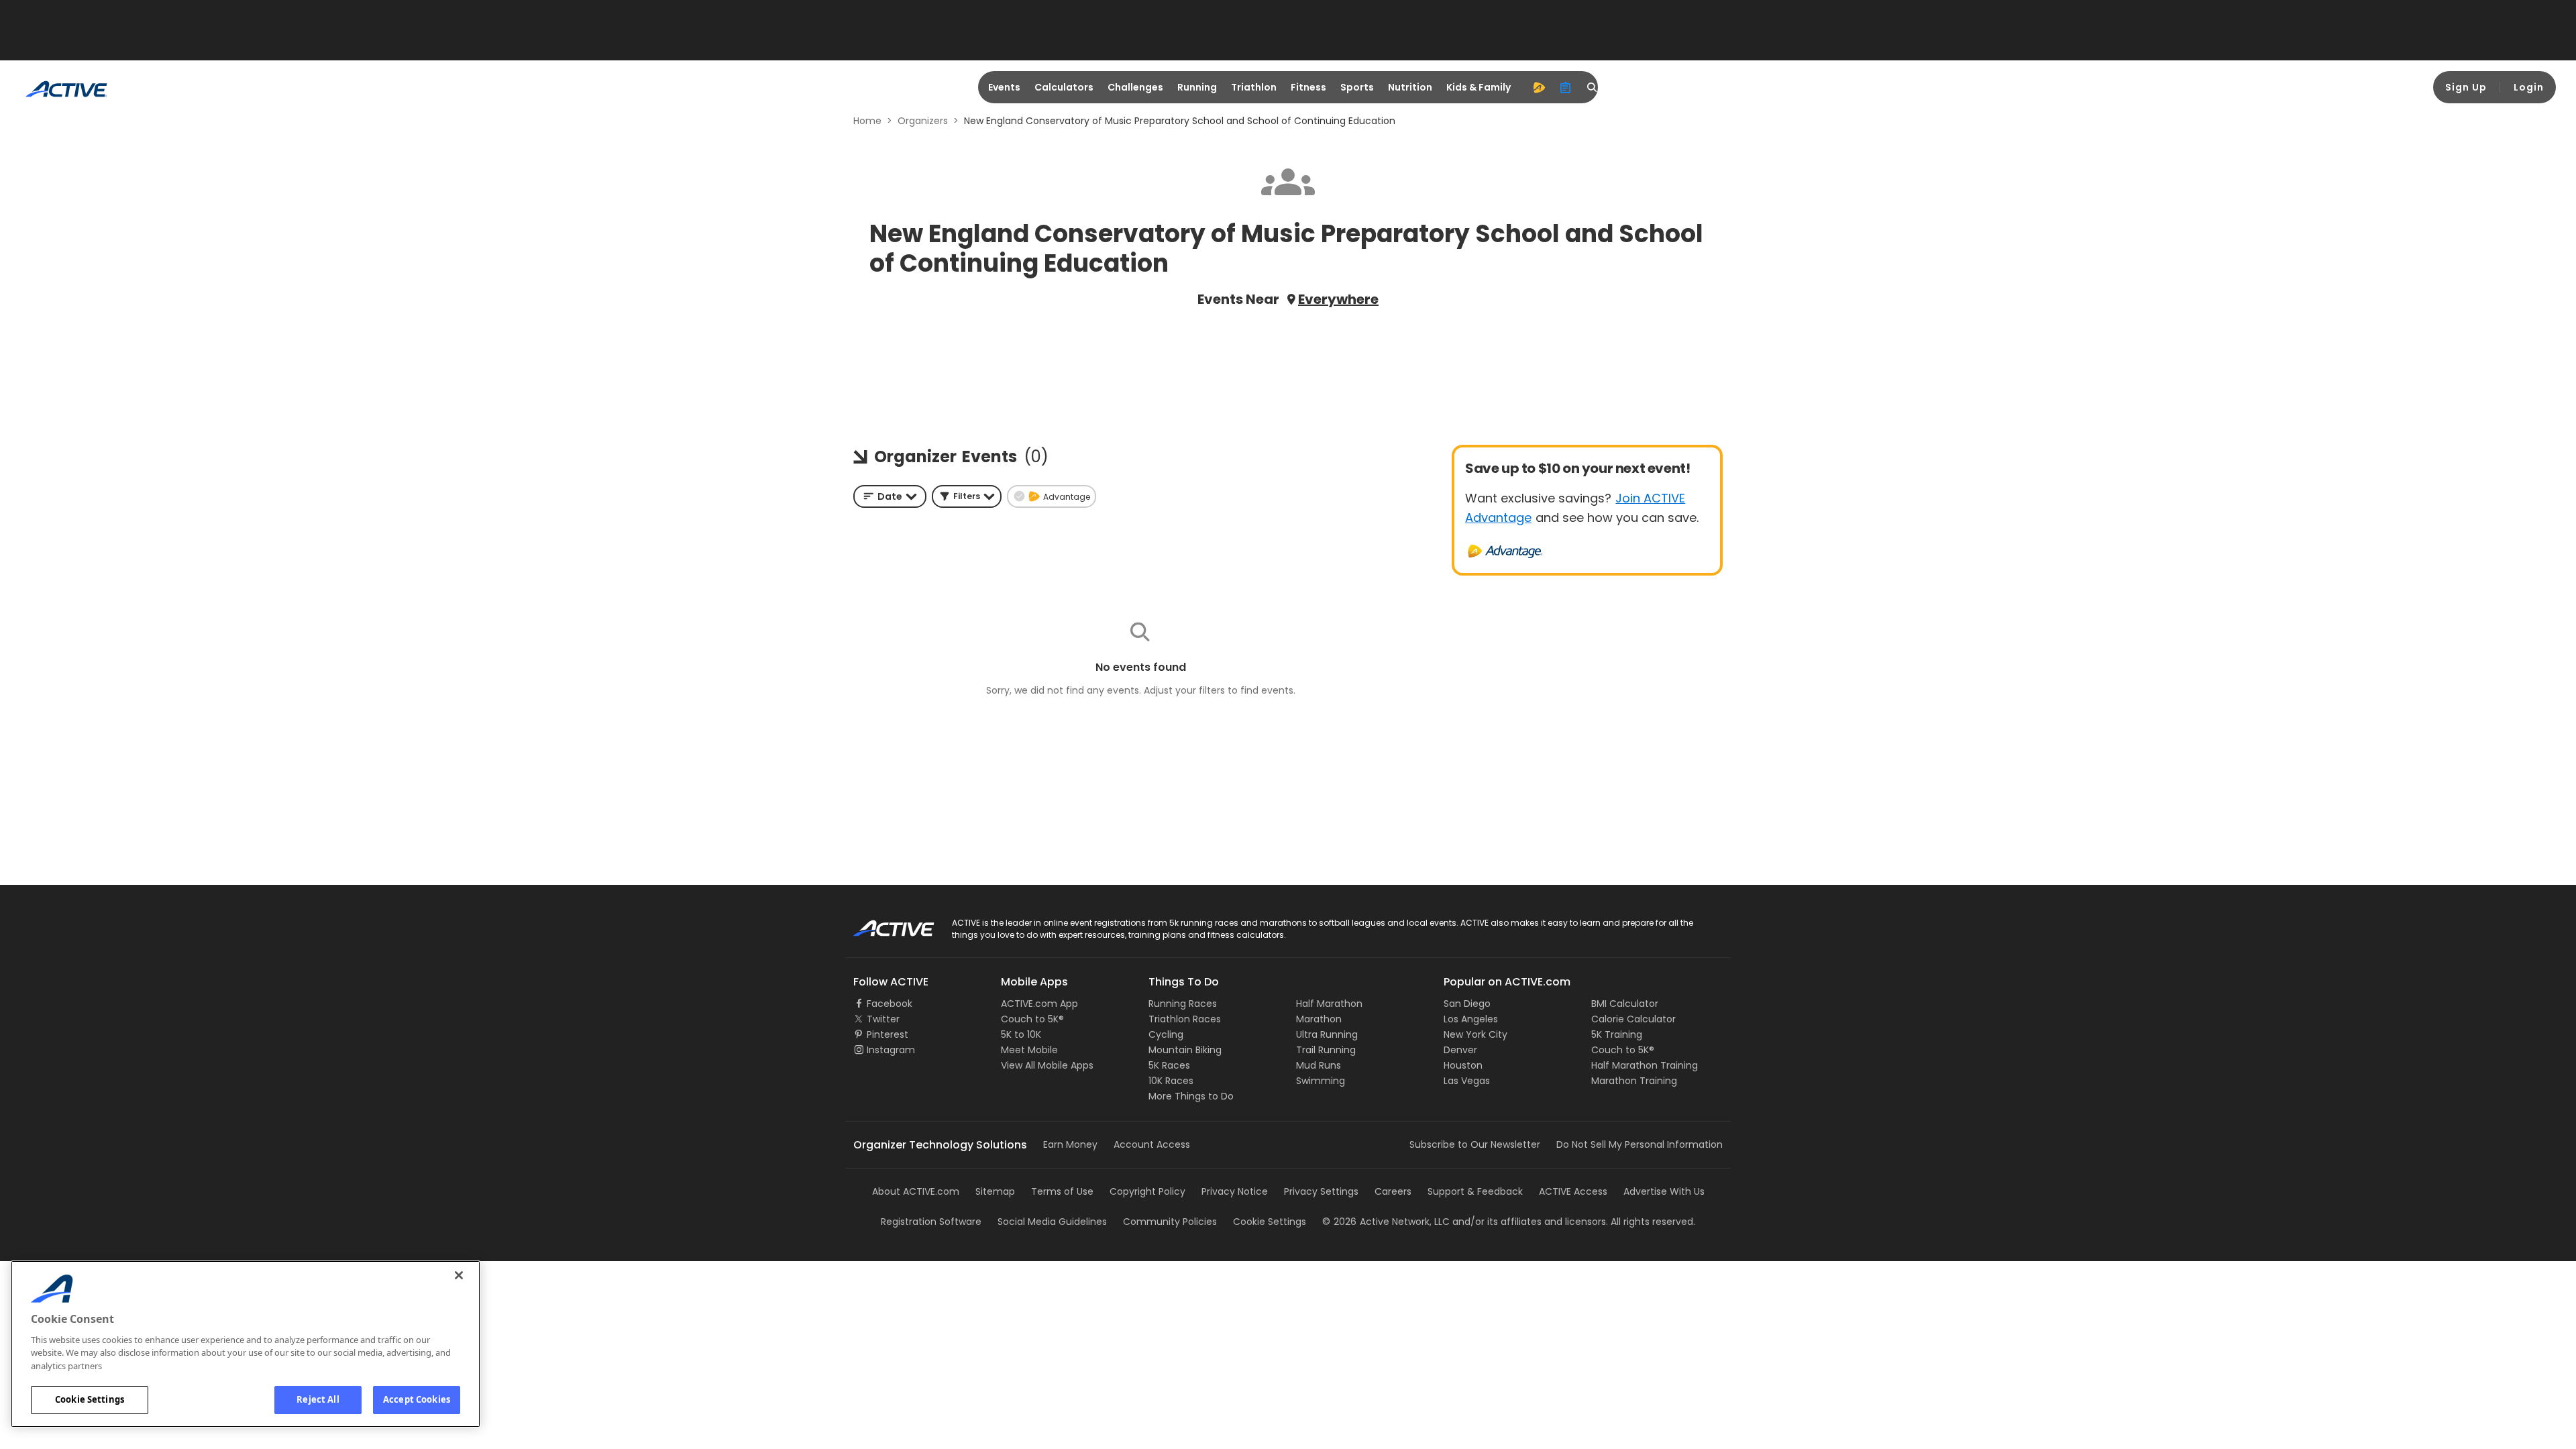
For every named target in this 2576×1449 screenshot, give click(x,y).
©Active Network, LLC (1386, 1222)
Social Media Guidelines (1052, 1222)
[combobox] (890, 496)
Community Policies (1170, 1222)
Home (867, 121)
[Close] (459, 1275)
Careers (1393, 1191)
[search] (1593, 87)
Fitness (1308, 87)
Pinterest (888, 1034)
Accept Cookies (417, 1399)
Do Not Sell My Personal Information (1640, 1144)
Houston (1463, 1065)
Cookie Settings (90, 1399)
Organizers (923, 121)
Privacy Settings (1321, 1191)
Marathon (1319, 1019)
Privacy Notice (1235, 1191)
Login (2529, 87)
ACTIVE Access (1573, 1191)
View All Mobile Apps (1047, 1065)
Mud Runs (1319, 1065)
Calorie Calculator (1633, 1019)
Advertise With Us (1664, 1191)
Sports (1357, 87)
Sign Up (2466, 87)
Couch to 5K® (1032, 1019)
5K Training (1617, 1034)
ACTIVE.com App (1039, 1004)
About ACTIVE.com (916, 1191)
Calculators (1064, 87)
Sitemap (995, 1191)
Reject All (318, 1399)
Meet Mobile (1029, 1050)
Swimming (1321, 1081)
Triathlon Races (1185, 1019)
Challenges (1135, 87)
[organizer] (1566, 87)
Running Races (1183, 1004)
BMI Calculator (1625, 1004)
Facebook (890, 1004)
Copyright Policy (1147, 1191)
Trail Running (1326, 1050)
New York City (1475, 1034)
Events (1004, 87)
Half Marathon (1329, 1004)
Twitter (883, 1019)
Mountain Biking (1185, 1050)
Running (1197, 87)
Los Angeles (1471, 1019)
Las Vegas (1467, 1081)
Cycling (1166, 1034)
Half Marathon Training (1645, 1065)
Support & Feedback (1475, 1191)
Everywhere (1338, 299)
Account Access (1152, 1144)
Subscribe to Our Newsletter (1475, 1144)
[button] (967, 496)
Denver (1460, 1050)
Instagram (891, 1050)
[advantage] (1539, 87)
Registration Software (931, 1222)
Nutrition (1410, 87)
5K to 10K (1021, 1034)
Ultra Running (1327, 1034)
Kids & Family (1479, 87)
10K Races (1171, 1081)
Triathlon (1254, 87)
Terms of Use (1062, 1191)
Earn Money (1070, 1144)
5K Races (1169, 1065)
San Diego (1467, 1004)
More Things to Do (1191, 1096)
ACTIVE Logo (882, 924)
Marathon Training (1634, 1081)
